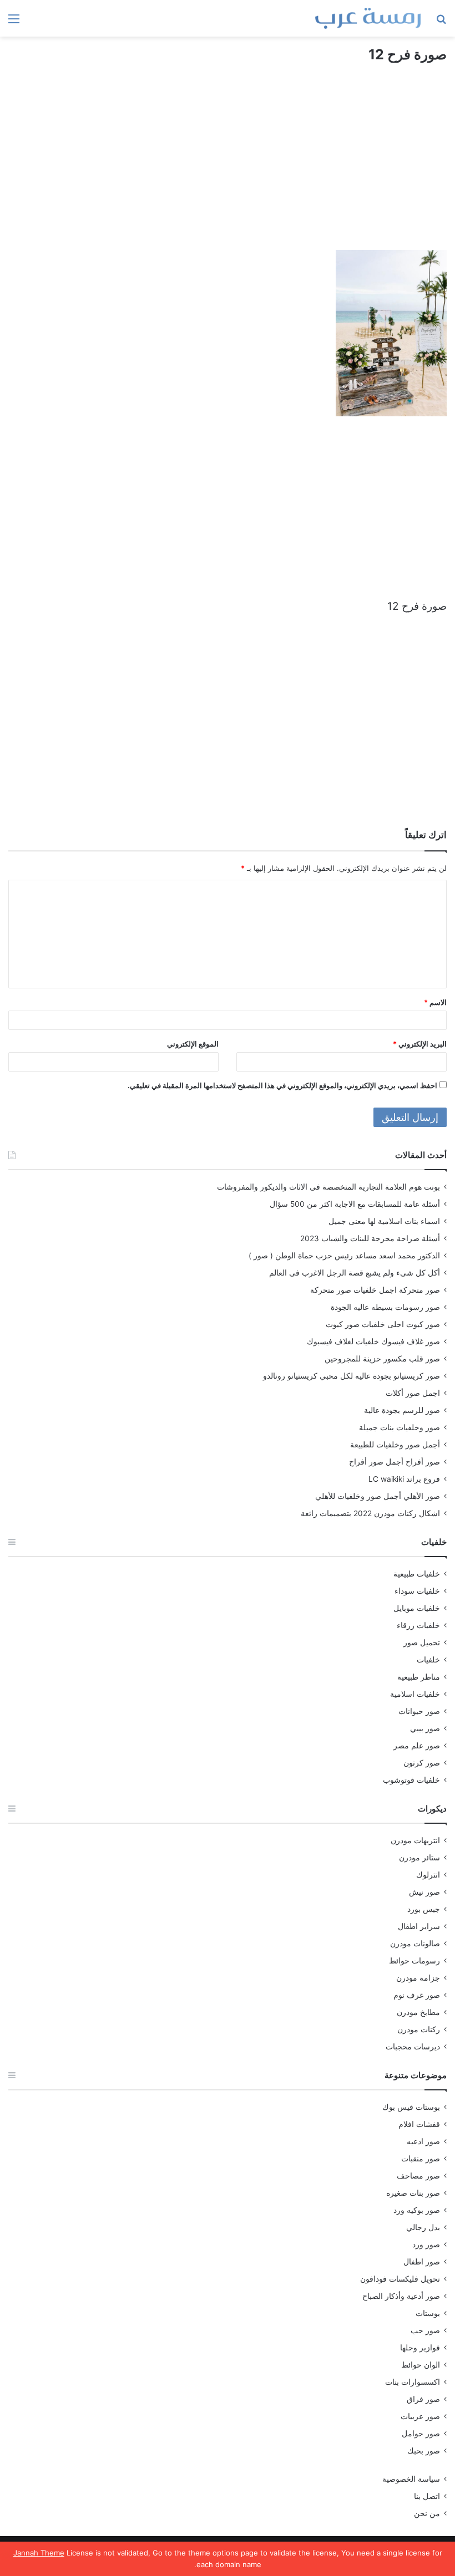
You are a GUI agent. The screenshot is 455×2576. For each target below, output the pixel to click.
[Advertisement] (228, 167)
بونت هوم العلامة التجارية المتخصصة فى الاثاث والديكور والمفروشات (328, 1187)
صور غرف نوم (417, 1995)
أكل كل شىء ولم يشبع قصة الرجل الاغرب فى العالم (355, 1273)
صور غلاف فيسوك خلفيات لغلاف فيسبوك (373, 1341)
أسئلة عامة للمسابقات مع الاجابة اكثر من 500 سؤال (355, 1204)
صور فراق (423, 2399)
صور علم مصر (417, 1746)
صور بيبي (425, 1728)
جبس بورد (424, 1909)
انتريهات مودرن (415, 1840)
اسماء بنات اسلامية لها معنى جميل (384, 1221)
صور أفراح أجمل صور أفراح (395, 1462)
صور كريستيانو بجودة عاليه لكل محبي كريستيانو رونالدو (352, 1376)
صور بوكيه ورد (417, 2210)
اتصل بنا (427, 2496)
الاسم (435, 1002)
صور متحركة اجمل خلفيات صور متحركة (375, 1290)
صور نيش (424, 1892)
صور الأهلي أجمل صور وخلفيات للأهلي (378, 1496)
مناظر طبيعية (419, 1677)
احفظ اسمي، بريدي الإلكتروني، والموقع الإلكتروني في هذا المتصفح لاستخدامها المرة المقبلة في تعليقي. (282, 1085)
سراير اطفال (419, 1926)
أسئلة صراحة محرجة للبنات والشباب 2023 (370, 1238)
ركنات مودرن (419, 2029)
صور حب (425, 2330)
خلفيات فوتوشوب (411, 1780)
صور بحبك (424, 2451)
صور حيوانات (419, 1711)
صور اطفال (422, 2262)
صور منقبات (421, 2159)
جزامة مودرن (418, 1978)
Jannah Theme (39, 2553)
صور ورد (426, 2245)
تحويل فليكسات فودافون (400, 2279)
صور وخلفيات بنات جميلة (400, 1427)
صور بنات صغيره (413, 2193)
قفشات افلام (419, 2124)
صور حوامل (421, 2434)
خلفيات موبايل (417, 1608)
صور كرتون (422, 1763)
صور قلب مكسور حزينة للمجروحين (382, 1359)
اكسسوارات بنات (413, 2382)
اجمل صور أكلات (413, 1393)
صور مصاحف (418, 2176)
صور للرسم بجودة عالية (402, 1410)
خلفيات (428, 1660)
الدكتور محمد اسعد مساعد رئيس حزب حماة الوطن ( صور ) (344, 1256)
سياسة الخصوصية (411, 2479)
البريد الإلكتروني (420, 1044)
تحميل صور (422, 1642)
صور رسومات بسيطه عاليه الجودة (385, 1307)
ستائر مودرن (419, 1858)
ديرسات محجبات (413, 2047)
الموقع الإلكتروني (193, 1044)
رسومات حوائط (414, 1961)
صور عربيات (420, 2416)
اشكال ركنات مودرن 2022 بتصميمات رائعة (370, 1513)
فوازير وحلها (420, 2348)
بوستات (428, 2313)
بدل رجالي (423, 2227)
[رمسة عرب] (368, 18)
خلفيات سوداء (417, 1591)
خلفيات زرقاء (418, 1625)
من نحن (427, 2513)
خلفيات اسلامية (415, 1694)
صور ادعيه (423, 2141)
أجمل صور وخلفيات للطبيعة (395, 1445)
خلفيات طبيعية (417, 1574)
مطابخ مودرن (418, 2012)
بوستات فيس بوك (411, 2107)
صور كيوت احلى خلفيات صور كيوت (383, 1324)
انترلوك (428, 1875)
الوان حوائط (421, 2365)
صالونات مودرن (415, 1944)
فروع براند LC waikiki (404, 1479)
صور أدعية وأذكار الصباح (401, 2296)
